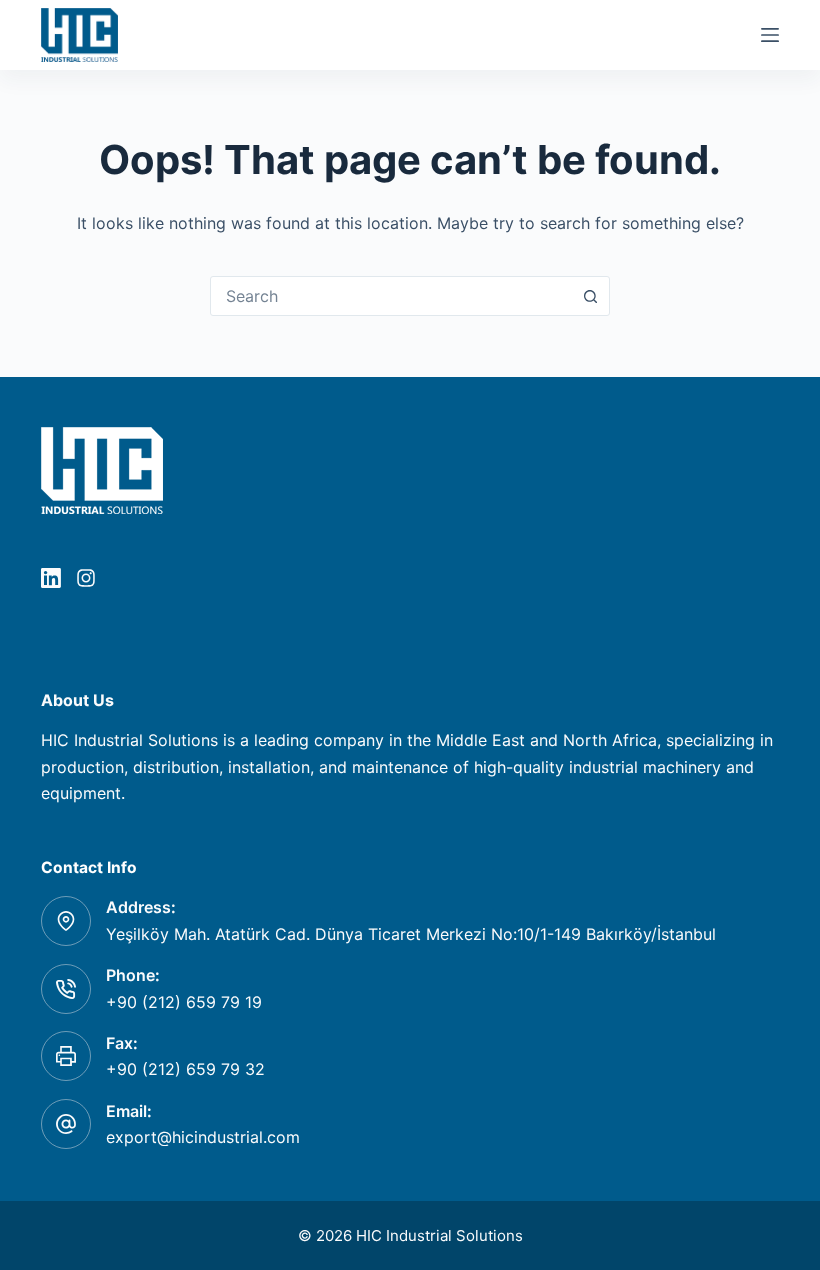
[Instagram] (86, 578)
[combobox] (391, 296)
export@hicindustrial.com (203, 1137)
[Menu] (770, 35)
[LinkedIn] (51, 578)
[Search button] (590, 296)
